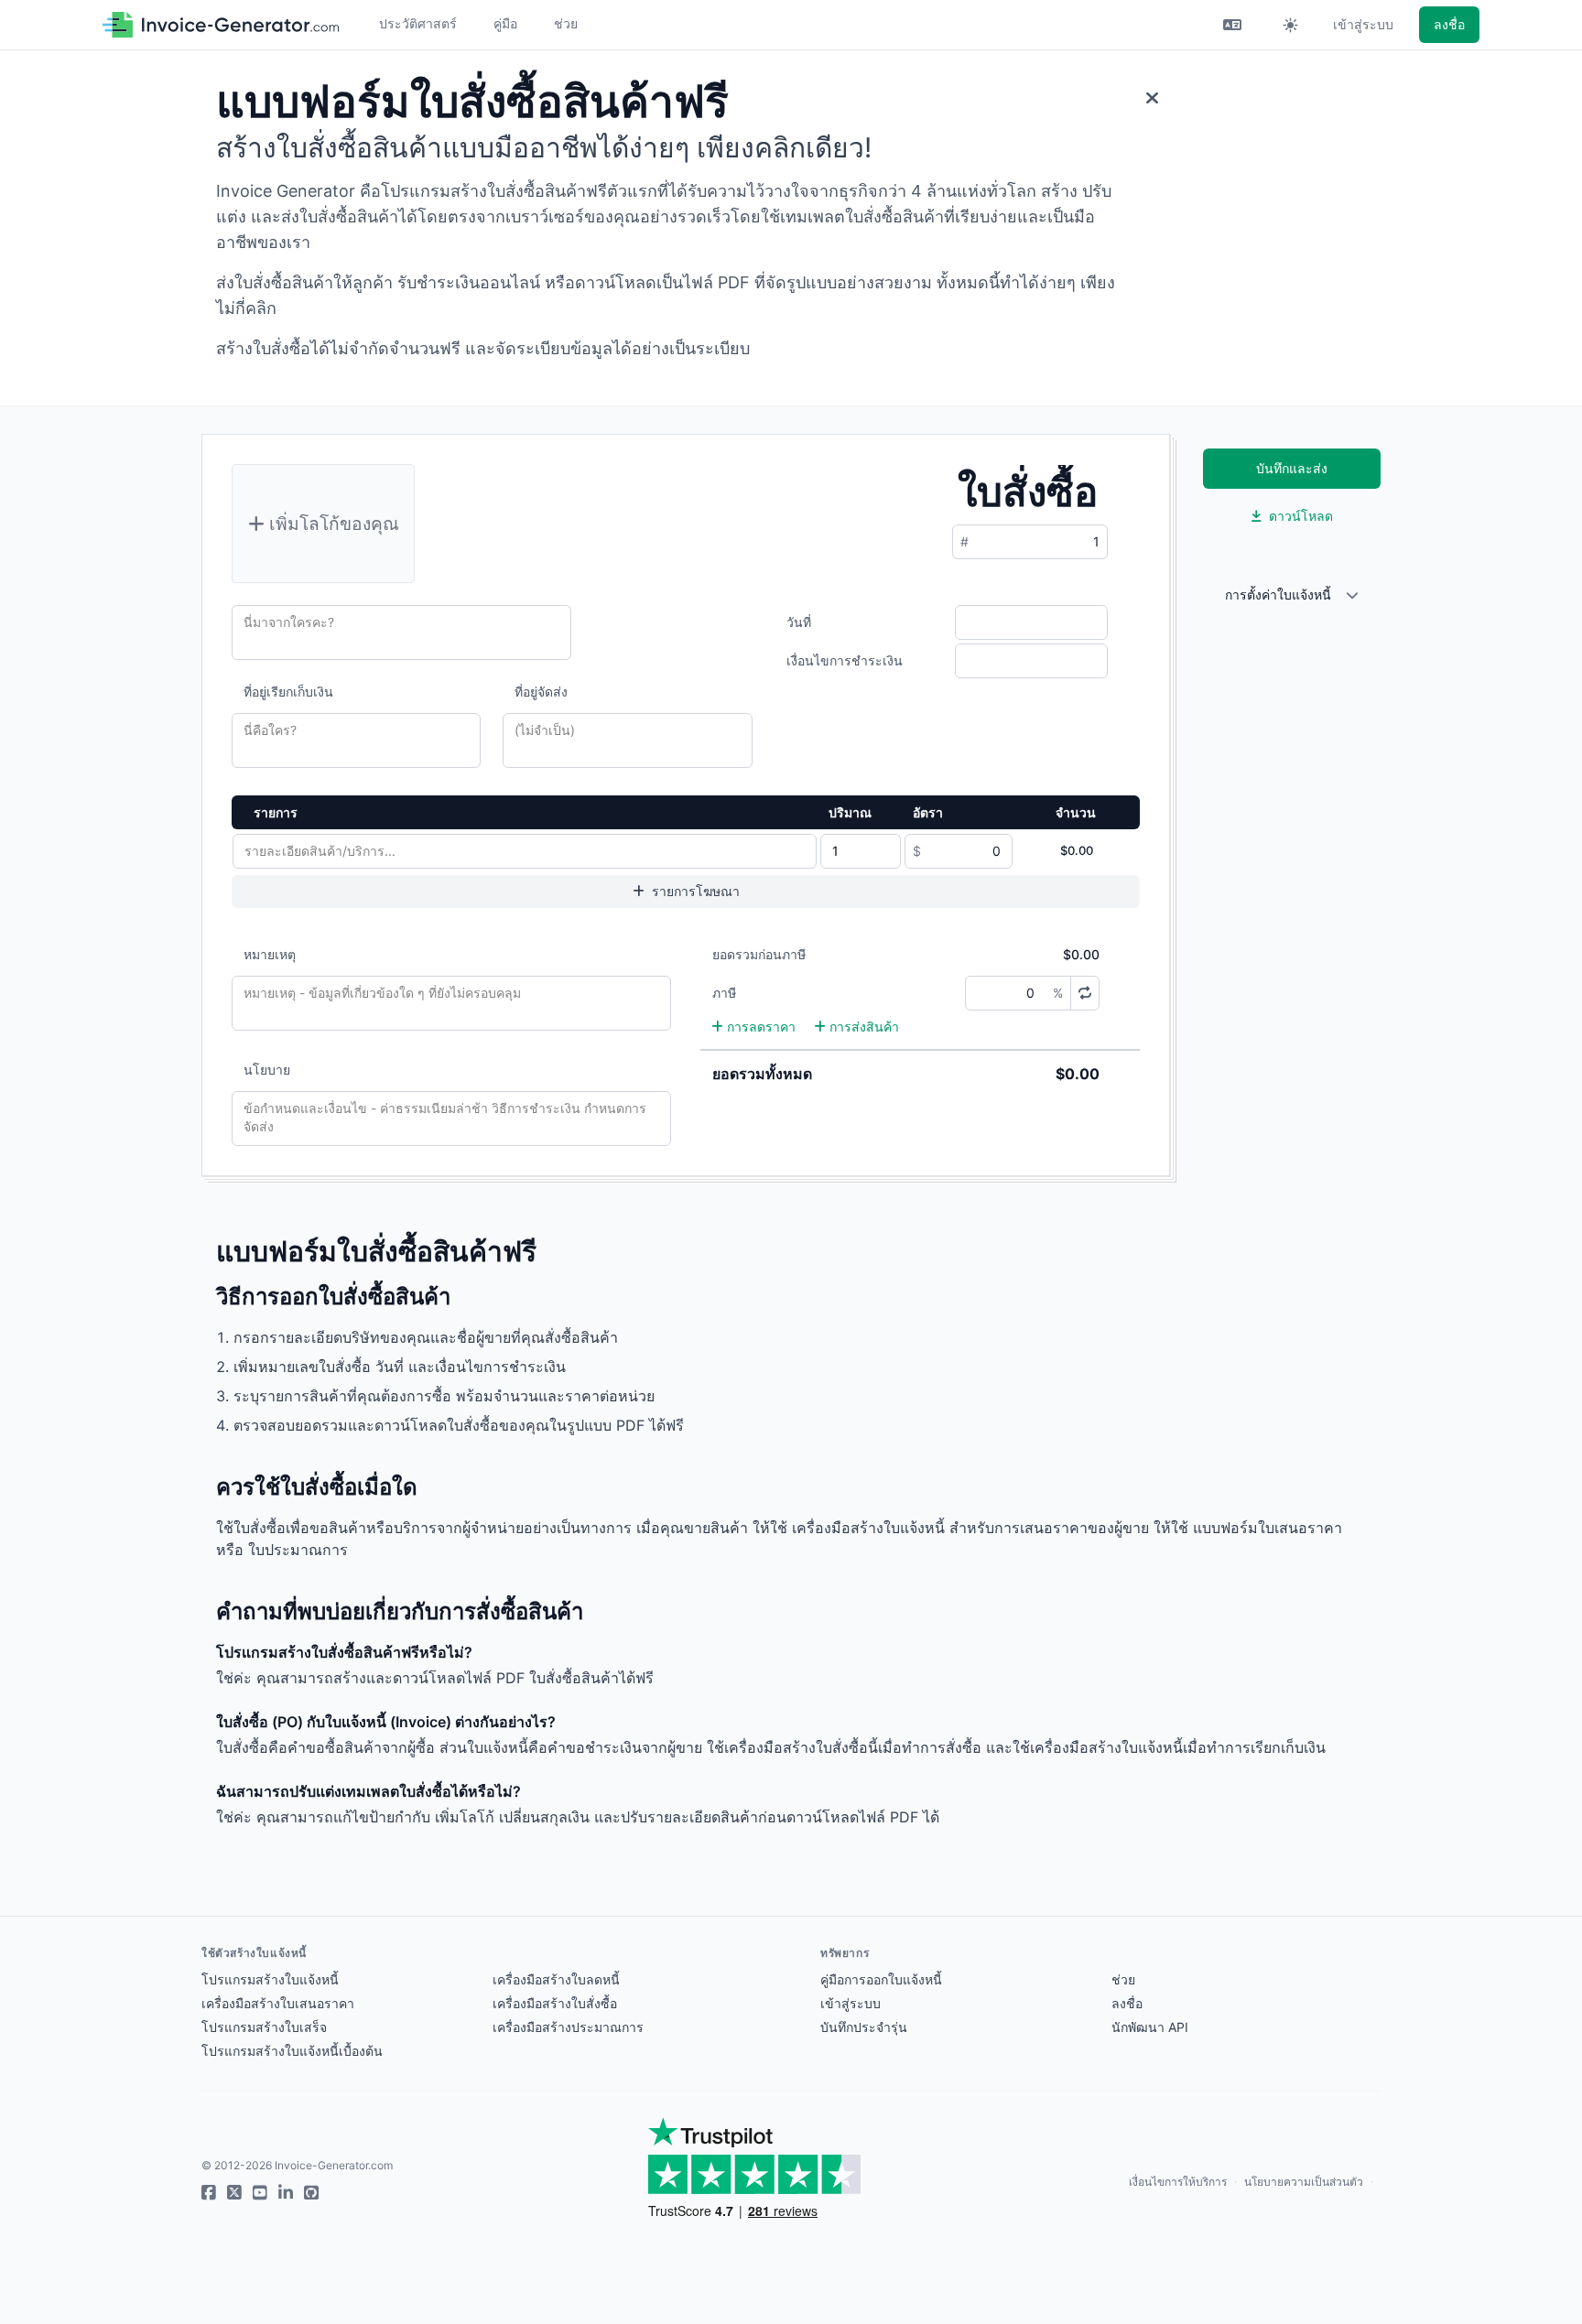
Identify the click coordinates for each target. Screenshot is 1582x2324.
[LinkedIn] (286, 2193)
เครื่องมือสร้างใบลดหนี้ (556, 1979)
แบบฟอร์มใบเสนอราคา (1268, 1528)
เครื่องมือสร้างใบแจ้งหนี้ (868, 1528)
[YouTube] (260, 2193)
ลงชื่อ (1449, 24)
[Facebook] (209, 2193)
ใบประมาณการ (298, 1550)
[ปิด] (1152, 98)
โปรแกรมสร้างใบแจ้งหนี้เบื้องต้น (292, 2051)
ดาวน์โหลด (1301, 516)
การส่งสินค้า (864, 1027)
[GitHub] (311, 2193)
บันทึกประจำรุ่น (864, 2027)
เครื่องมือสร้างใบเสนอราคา (278, 2003)
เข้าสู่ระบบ (1363, 24)
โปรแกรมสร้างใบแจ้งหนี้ (270, 1979)
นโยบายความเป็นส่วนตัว (1304, 2182)
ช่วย (566, 23)
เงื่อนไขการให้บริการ (1178, 2182)
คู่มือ (505, 23)
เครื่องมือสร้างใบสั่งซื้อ (555, 2003)
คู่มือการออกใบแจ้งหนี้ (881, 1979)
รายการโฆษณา (696, 891)
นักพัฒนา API (1150, 2027)
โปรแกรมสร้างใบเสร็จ (264, 2027)
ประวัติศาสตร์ (418, 23)
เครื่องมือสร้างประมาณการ (568, 2027)
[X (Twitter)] (234, 2193)
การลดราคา (761, 1027)
